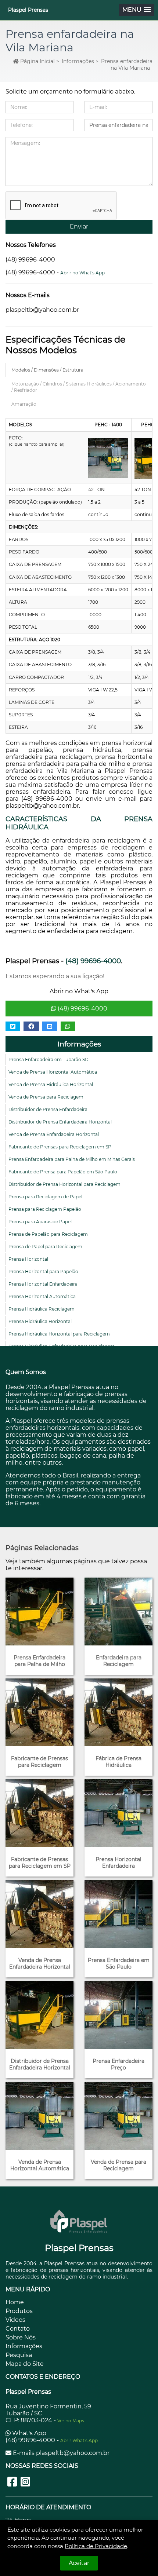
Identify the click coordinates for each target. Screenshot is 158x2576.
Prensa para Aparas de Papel (40, 1222)
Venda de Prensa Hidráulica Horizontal (51, 1084)
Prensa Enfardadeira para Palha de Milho (39, 1661)
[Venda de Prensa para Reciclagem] (118, 2116)
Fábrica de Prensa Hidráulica (118, 1762)
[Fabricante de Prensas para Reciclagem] (39, 1712)
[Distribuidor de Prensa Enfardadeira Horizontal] (39, 2015)
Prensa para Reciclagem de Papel (45, 1197)
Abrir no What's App (82, 273)
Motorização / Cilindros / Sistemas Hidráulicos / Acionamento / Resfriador (79, 387)
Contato (18, 2329)
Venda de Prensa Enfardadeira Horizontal (54, 1134)
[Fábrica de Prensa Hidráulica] (118, 1712)
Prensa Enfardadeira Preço (118, 2064)
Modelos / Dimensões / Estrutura (47, 370)
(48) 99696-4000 (82, 1009)
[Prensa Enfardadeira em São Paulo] (118, 1914)
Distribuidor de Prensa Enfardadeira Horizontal (60, 1122)
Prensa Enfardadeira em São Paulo (119, 1963)
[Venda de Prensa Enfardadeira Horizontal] (39, 1914)
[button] (137, 10)
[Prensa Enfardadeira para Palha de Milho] (39, 1612)
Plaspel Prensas (28, 10)
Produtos (19, 2311)
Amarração (24, 404)
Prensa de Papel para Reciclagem (45, 1247)
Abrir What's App (79, 2440)
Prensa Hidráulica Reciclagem (42, 1309)
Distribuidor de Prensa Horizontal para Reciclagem (64, 1184)
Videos (15, 2320)
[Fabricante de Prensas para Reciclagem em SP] (39, 1813)
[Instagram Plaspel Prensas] (25, 2482)
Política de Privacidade (96, 2546)
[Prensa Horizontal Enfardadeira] (118, 1813)
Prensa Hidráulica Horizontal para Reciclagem (59, 1334)
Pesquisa (19, 2355)
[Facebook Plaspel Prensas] (12, 2482)
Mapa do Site (25, 2364)
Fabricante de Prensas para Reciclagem (39, 1762)
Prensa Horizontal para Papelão (43, 1271)
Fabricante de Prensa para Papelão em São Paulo (63, 1172)
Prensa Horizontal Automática (42, 1296)
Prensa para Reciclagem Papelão (45, 1209)
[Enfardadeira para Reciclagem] (118, 1612)
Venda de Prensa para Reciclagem (46, 1097)
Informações (78, 61)
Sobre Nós (21, 2337)
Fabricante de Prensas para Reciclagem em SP (60, 1147)
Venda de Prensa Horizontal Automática (53, 1072)
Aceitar (79, 2563)
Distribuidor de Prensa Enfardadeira (48, 1109)
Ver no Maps (71, 2421)
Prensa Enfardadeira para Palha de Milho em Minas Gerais (72, 1159)
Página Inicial (37, 61)
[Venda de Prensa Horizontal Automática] (39, 2116)
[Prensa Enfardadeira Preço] (118, 2015)
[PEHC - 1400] (108, 458)
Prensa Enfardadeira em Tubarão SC (48, 1059)
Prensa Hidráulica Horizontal (40, 1321)
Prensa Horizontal (28, 1259)
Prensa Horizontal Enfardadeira (43, 1284)
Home (15, 2302)
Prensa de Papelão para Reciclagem (48, 1234)
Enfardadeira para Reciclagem (119, 1661)
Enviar (79, 226)
